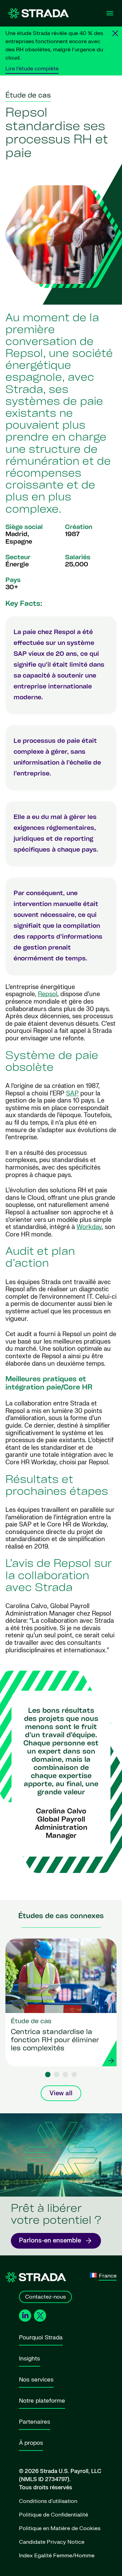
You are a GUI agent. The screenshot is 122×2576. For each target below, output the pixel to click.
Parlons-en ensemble (50, 2241)
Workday (89, 1227)
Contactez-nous (45, 2297)
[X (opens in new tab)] (40, 2316)
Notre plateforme (42, 2401)
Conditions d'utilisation (48, 2501)
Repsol (48, 994)
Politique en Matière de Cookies (60, 2528)
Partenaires (35, 2422)
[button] (48, 2075)
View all (61, 2093)
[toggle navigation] (110, 13)
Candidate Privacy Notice (52, 2542)
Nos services (36, 2380)
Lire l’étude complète (32, 69)
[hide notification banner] (115, 33)
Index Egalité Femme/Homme (57, 2556)
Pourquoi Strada (41, 2338)
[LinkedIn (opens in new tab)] (25, 2316)
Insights (29, 2359)
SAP (72, 1094)
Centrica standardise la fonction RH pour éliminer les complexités (55, 2041)
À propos (31, 2443)
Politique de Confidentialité (54, 2515)
